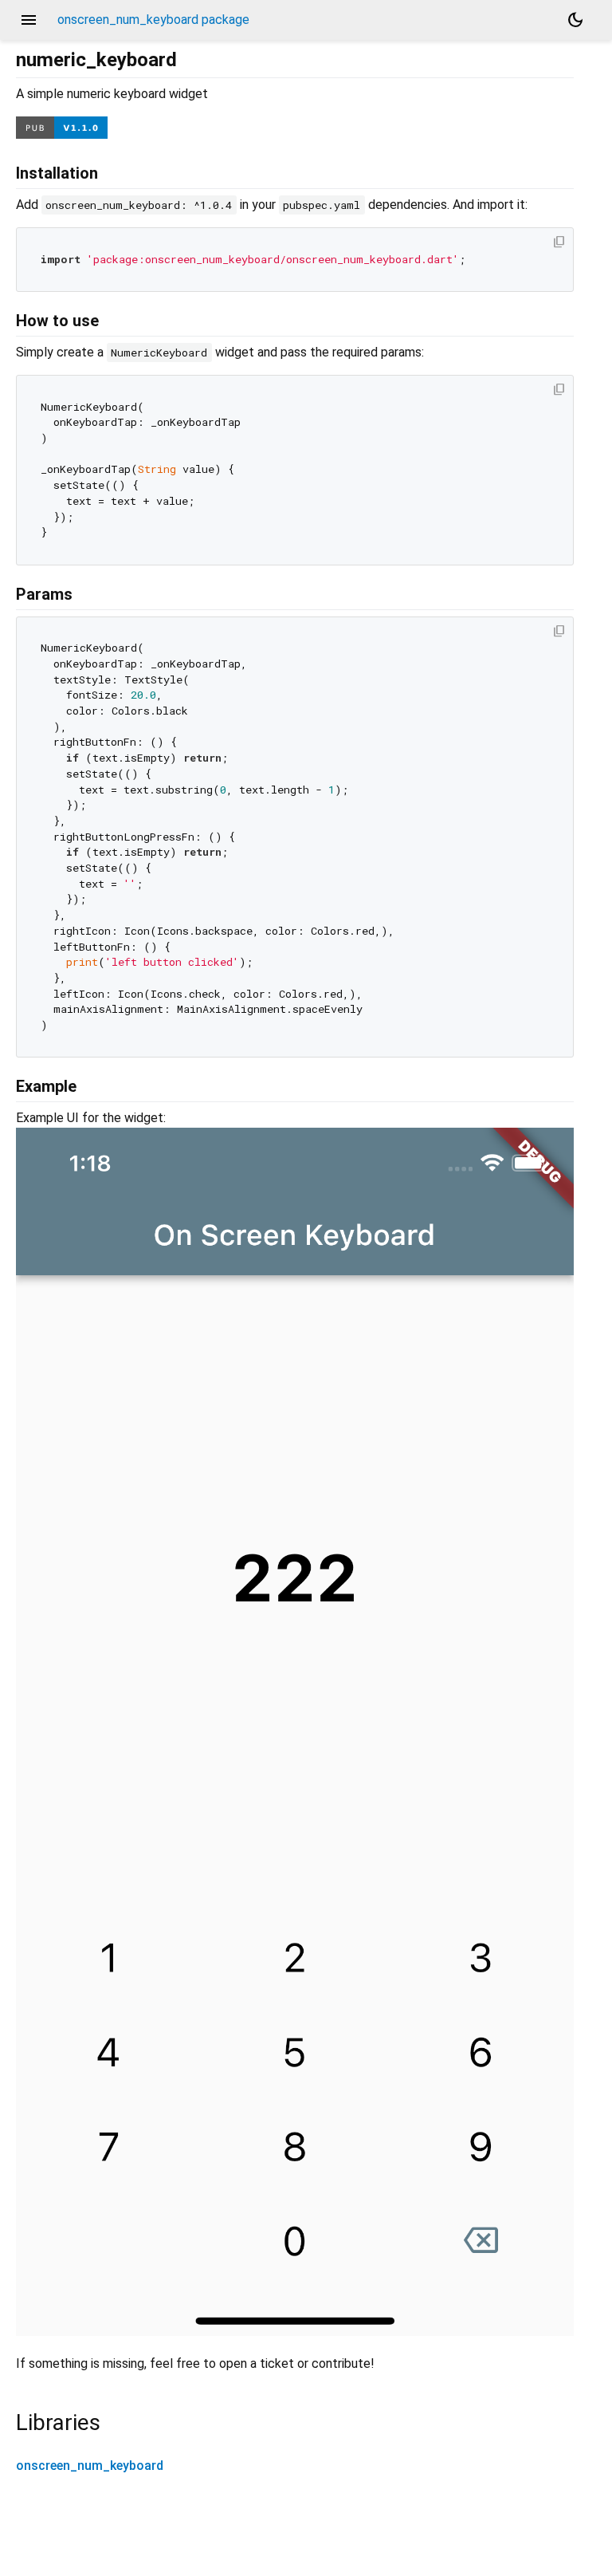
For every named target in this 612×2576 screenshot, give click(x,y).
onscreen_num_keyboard (90, 2466)
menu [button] (29, 20)
